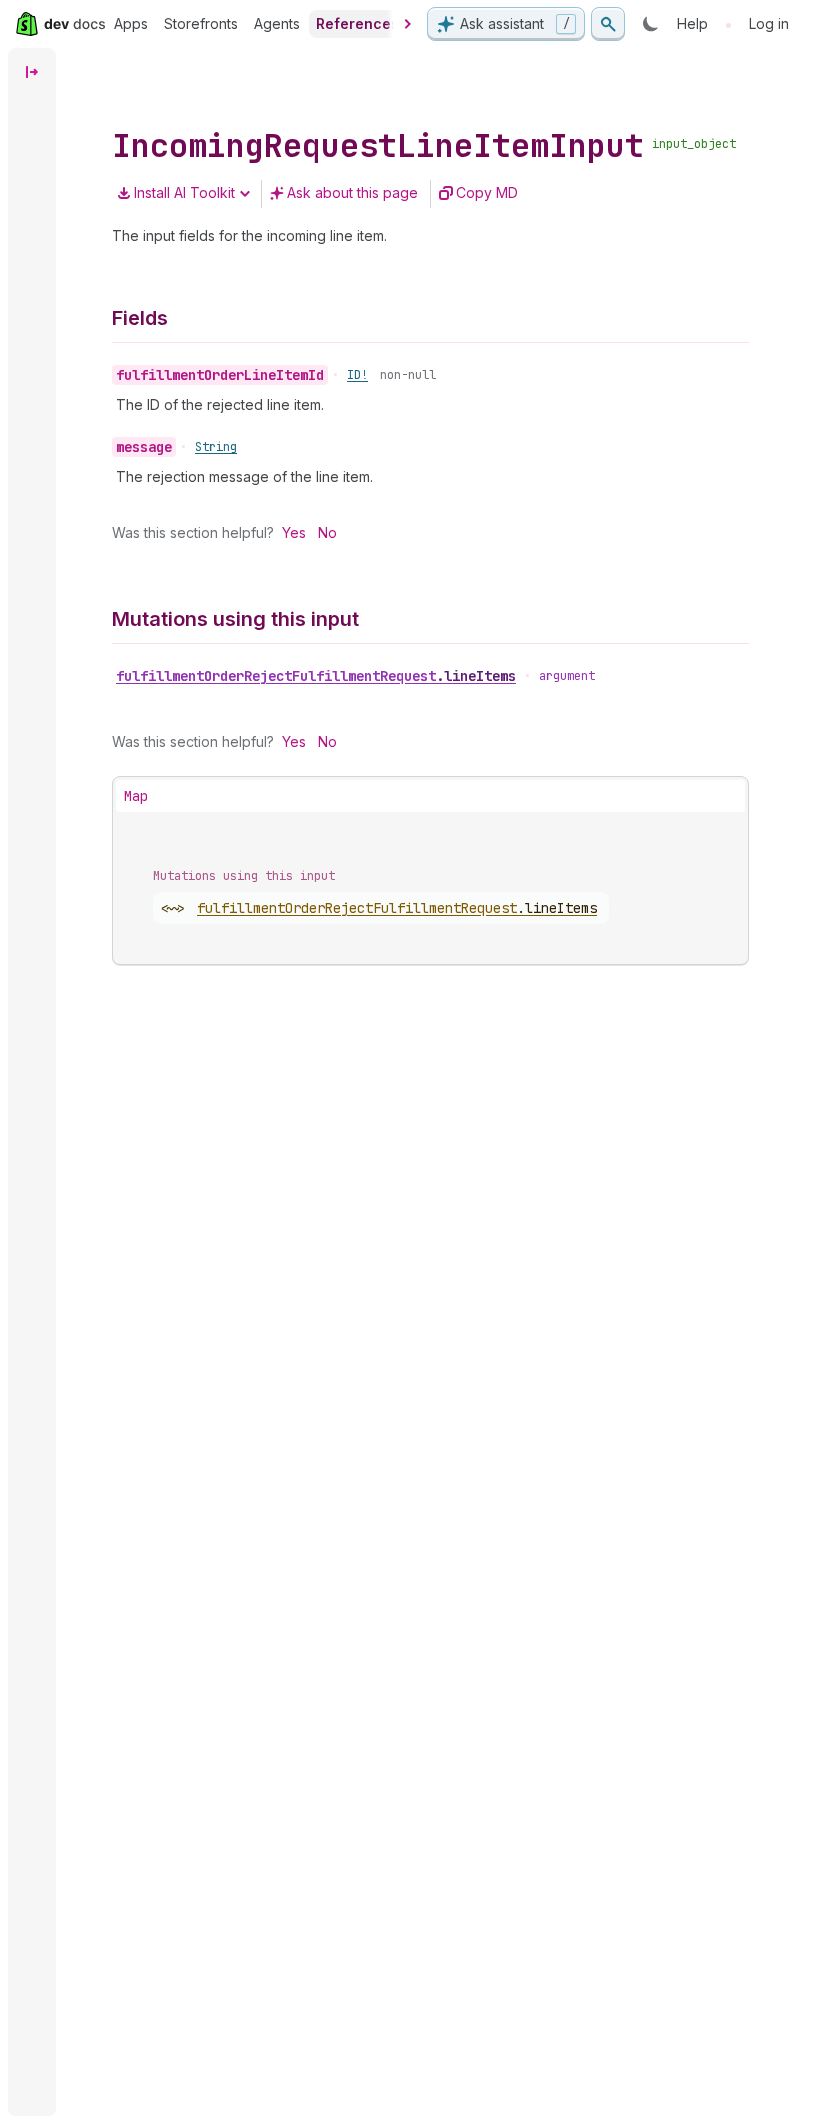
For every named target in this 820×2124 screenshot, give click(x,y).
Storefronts (201, 23)
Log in (769, 23)
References (357, 23)
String (216, 447)
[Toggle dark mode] (651, 24)
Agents (277, 23)
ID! (357, 375)
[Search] (608, 24)
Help (692, 23)
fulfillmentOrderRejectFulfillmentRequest (316, 676)
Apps (131, 23)
